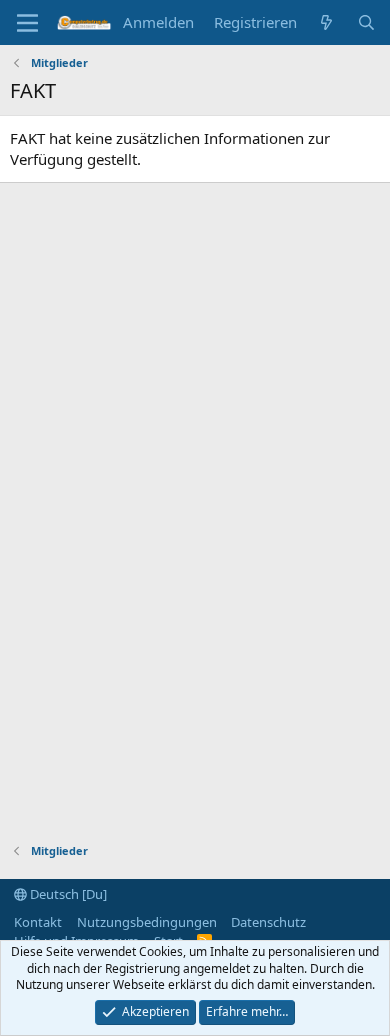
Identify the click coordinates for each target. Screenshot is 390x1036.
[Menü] (27, 23)
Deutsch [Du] (67, 894)
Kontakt (38, 922)
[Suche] (366, 22)
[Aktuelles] (326, 22)
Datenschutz (268, 922)
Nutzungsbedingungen (147, 922)
